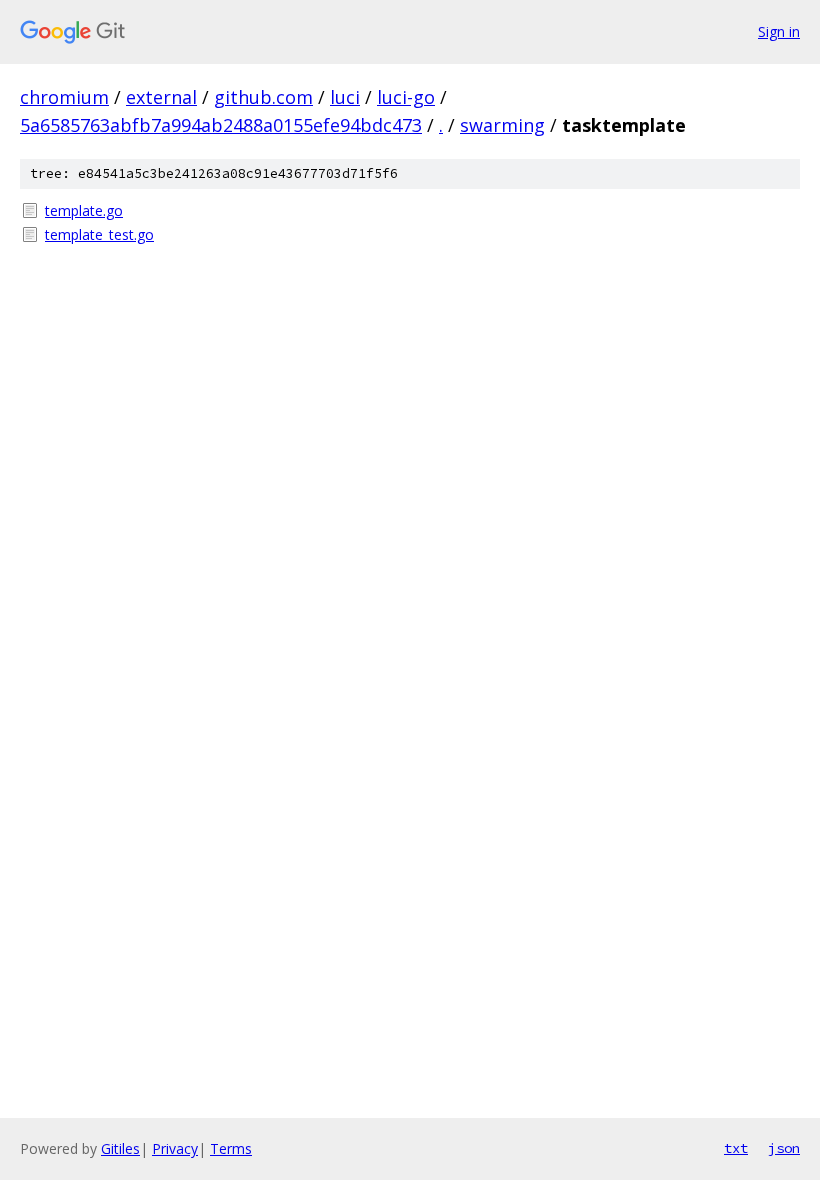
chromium (64, 97)
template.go (84, 210)
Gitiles (120, 1148)
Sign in (779, 31)
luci (345, 97)
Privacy (175, 1148)
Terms (231, 1148)
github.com (263, 97)
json (784, 1148)
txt (736, 1148)
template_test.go (99, 234)
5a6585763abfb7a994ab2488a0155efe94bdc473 (221, 125)
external (161, 97)
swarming (502, 125)
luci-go (406, 97)
